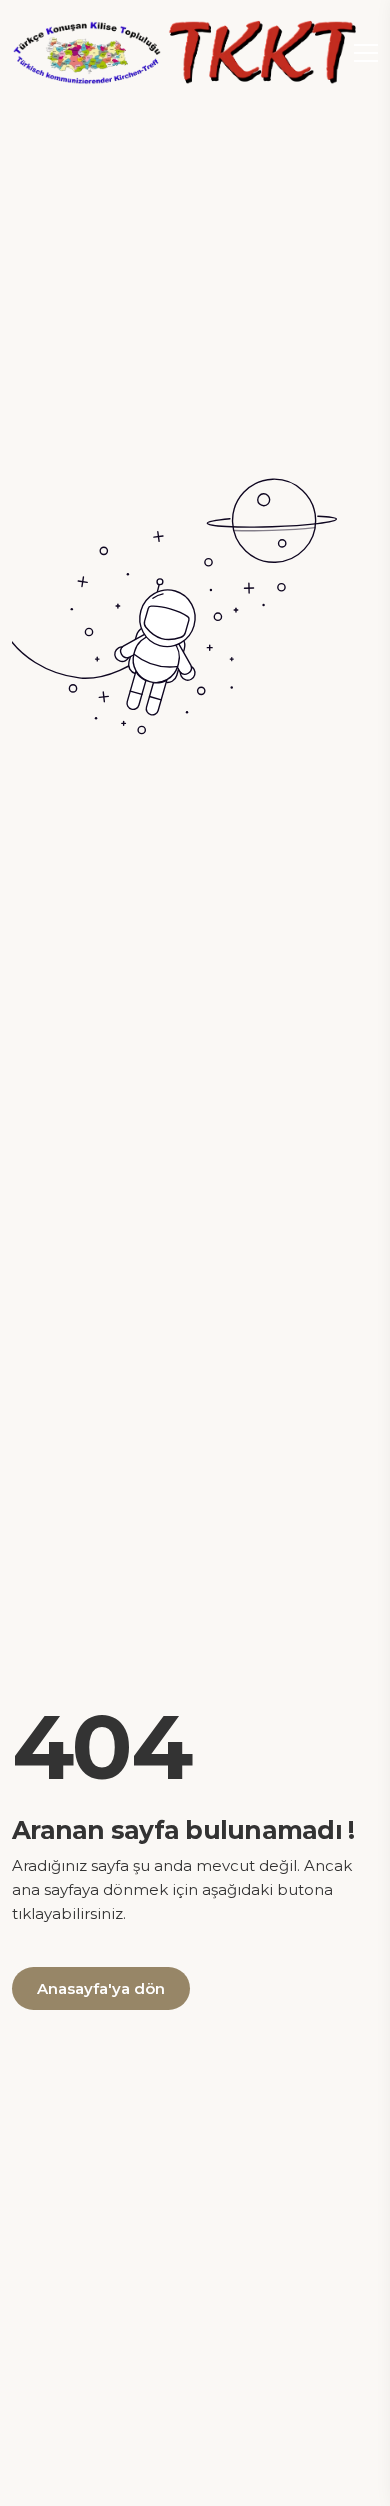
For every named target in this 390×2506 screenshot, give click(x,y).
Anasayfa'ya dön (101, 1988)
